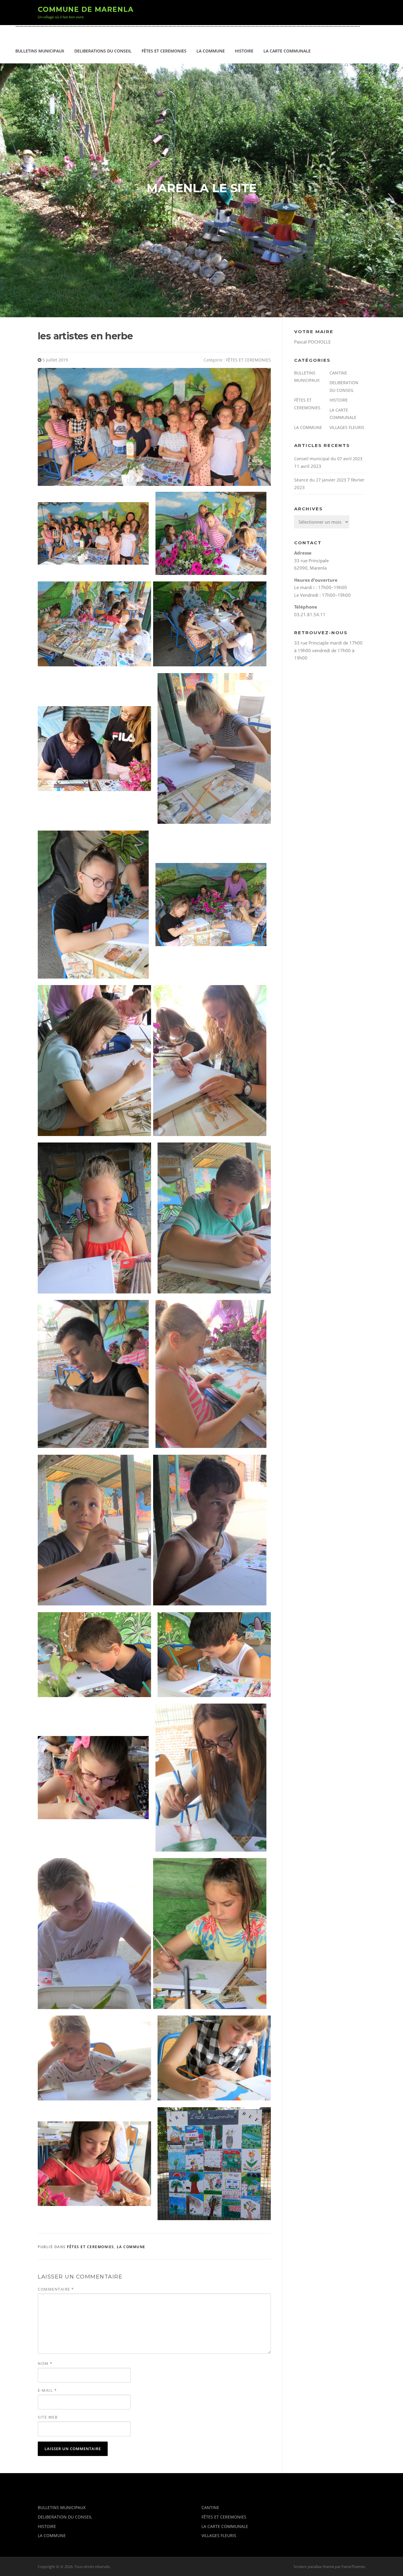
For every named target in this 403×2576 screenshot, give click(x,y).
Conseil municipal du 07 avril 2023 (328, 459)
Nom (45, 2363)
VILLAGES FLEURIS (347, 427)
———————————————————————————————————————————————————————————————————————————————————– (188, 26)
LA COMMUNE (211, 51)
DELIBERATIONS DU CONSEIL (103, 51)
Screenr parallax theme (314, 2567)
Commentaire (56, 2289)
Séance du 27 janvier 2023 (320, 480)
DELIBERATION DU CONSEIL (65, 2517)
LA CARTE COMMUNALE (287, 51)
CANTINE (338, 373)
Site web (48, 2417)
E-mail (47, 2390)
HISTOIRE (244, 51)
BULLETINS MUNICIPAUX (40, 51)
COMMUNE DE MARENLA (86, 9)
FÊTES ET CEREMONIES (164, 51)
